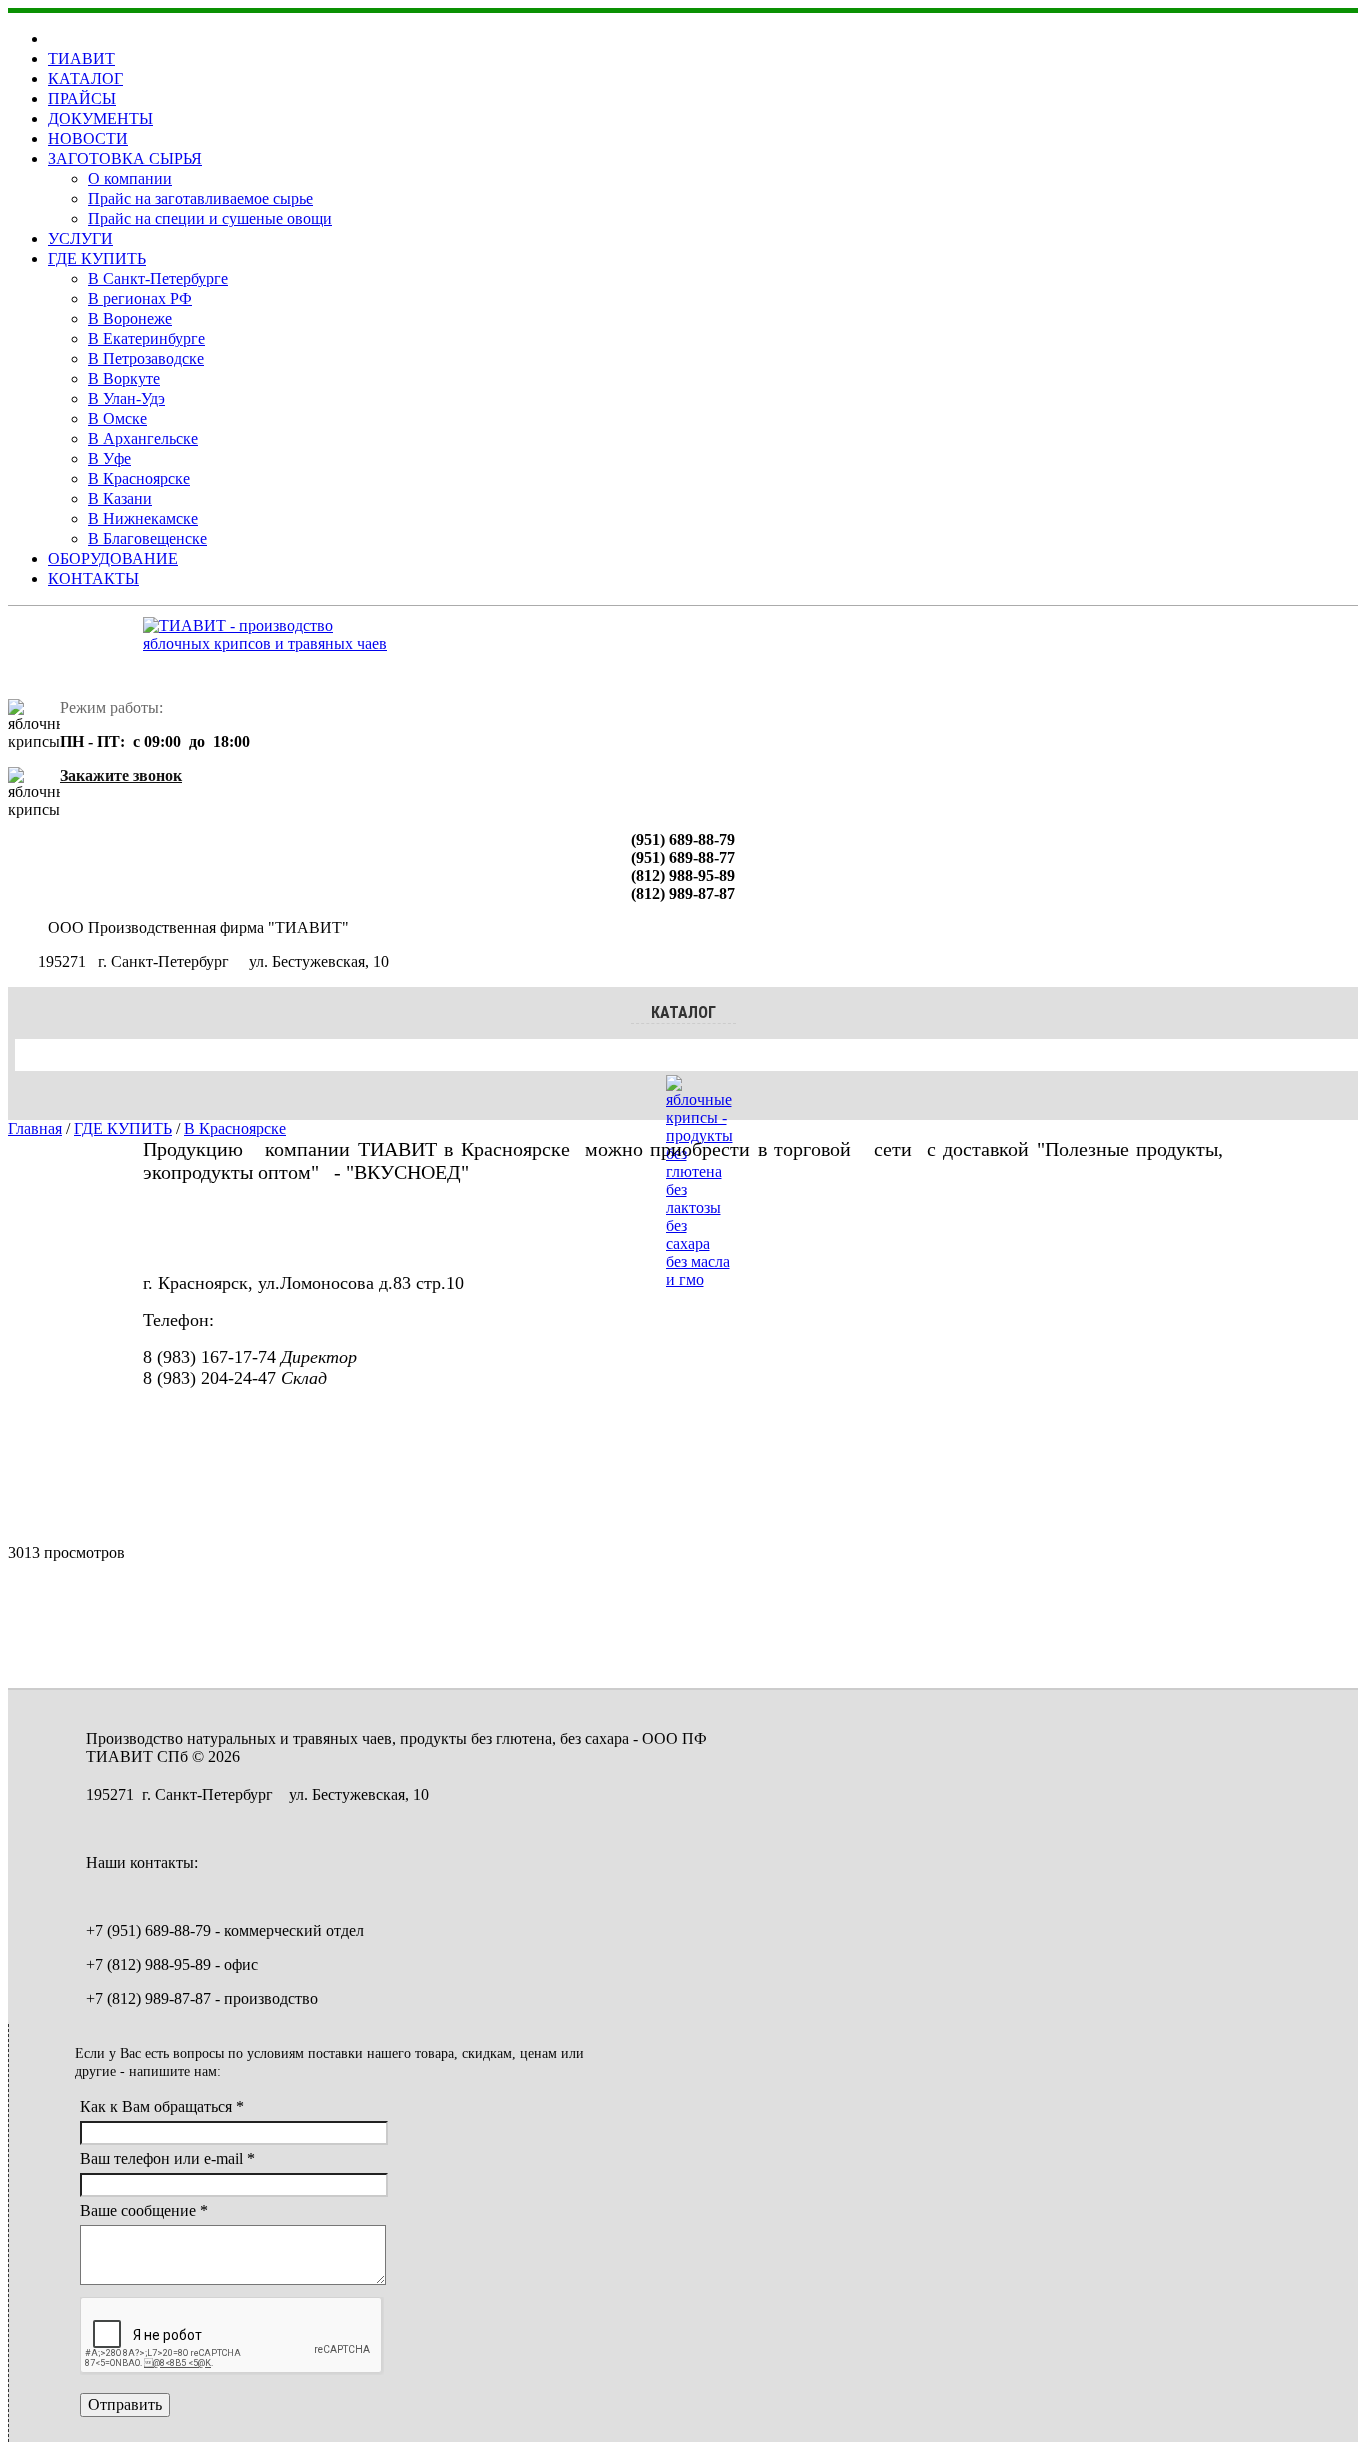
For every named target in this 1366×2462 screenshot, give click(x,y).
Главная (35, 1128)
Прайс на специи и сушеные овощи (210, 218)
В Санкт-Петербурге (158, 278)
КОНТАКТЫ (93, 578)
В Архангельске (143, 438)
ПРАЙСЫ (82, 98)
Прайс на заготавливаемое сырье (200, 198)
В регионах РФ (140, 298)
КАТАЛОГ (85, 78)
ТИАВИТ (81, 58)
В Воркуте (124, 378)
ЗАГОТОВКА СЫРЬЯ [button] (125, 158)
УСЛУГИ (80, 238)
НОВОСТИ (88, 138)
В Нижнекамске (143, 518)
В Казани (120, 498)
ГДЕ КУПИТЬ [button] (97, 258)
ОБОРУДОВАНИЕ (113, 558)
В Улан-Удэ (126, 398)
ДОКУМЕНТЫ (100, 118)
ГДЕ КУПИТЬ (123, 1128)
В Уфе (109, 458)
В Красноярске (139, 478)
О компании (130, 178)
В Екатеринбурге (146, 338)
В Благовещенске (147, 538)
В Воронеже (130, 318)
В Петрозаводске (146, 358)
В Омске (117, 418)
